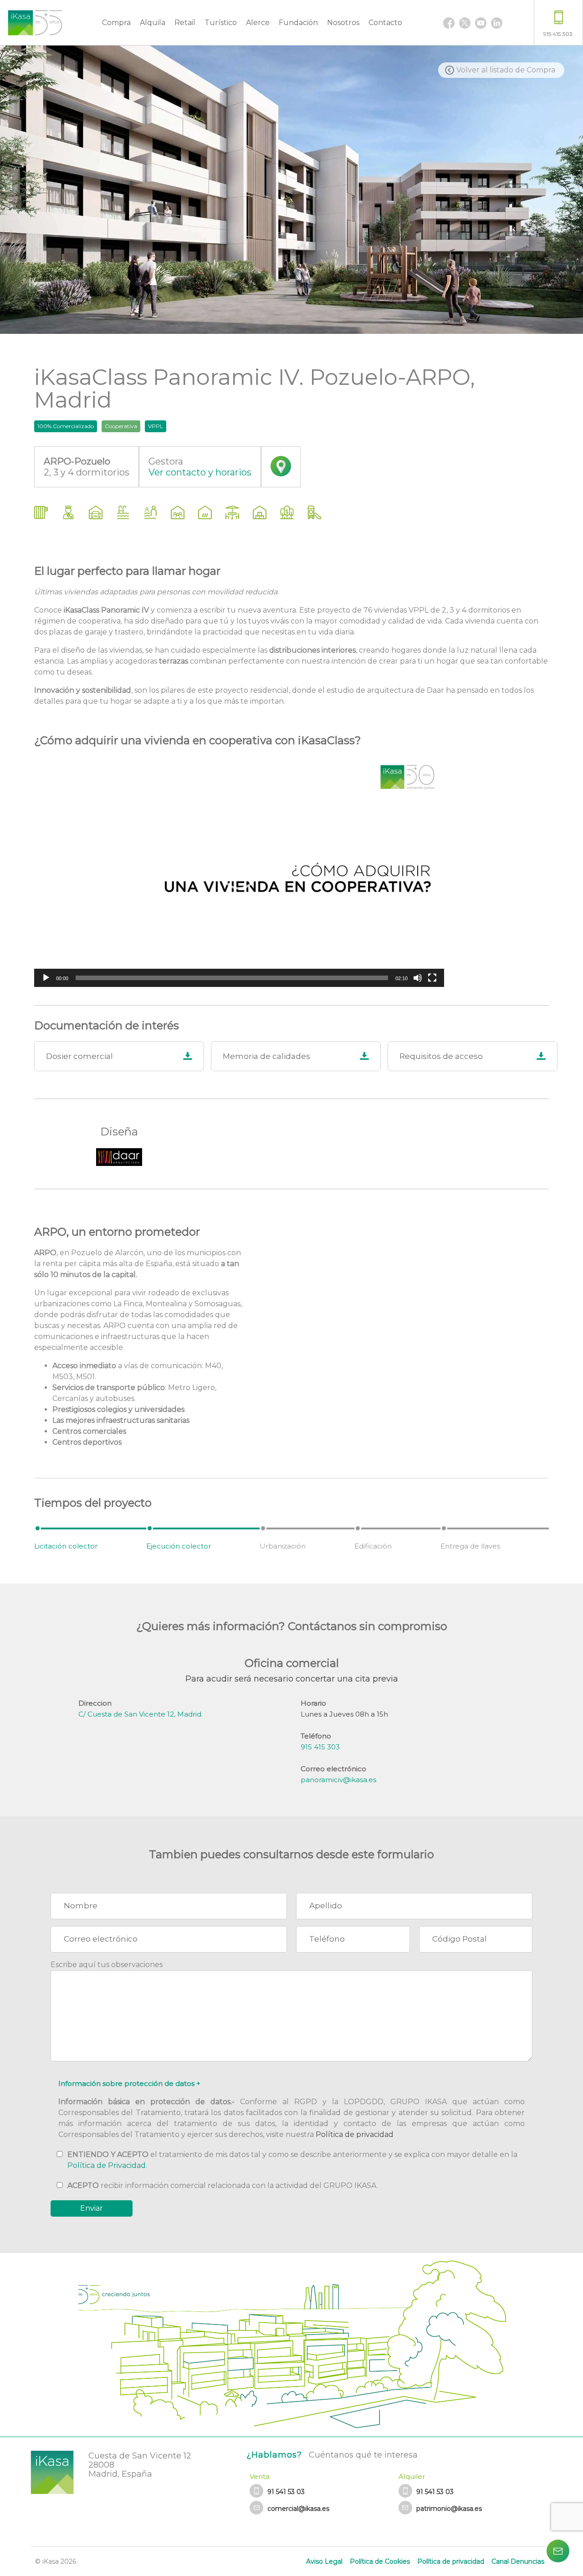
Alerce (258, 23)
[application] (239, 871)
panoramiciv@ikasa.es (338, 1780)
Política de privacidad (355, 2134)
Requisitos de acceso (441, 1056)
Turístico (221, 23)
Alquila (153, 23)
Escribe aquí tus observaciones (107, 1965)
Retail (185, 23)
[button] (239, 871)
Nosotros (343, 23)
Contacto (385, 23)
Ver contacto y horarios (200, 472)
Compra (116, 23)
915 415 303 (320, 1747)
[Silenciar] (418, 978)
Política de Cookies (380, 2561)
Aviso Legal (324, 2561)
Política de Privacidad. (107, 2165)
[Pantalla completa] (432, 978)
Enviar (92, 2208)
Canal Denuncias (518, 2561)
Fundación (298, 23)
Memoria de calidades (266, 1056)
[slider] (232, 978)
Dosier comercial (79, 1056)
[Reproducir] (46, 978)
